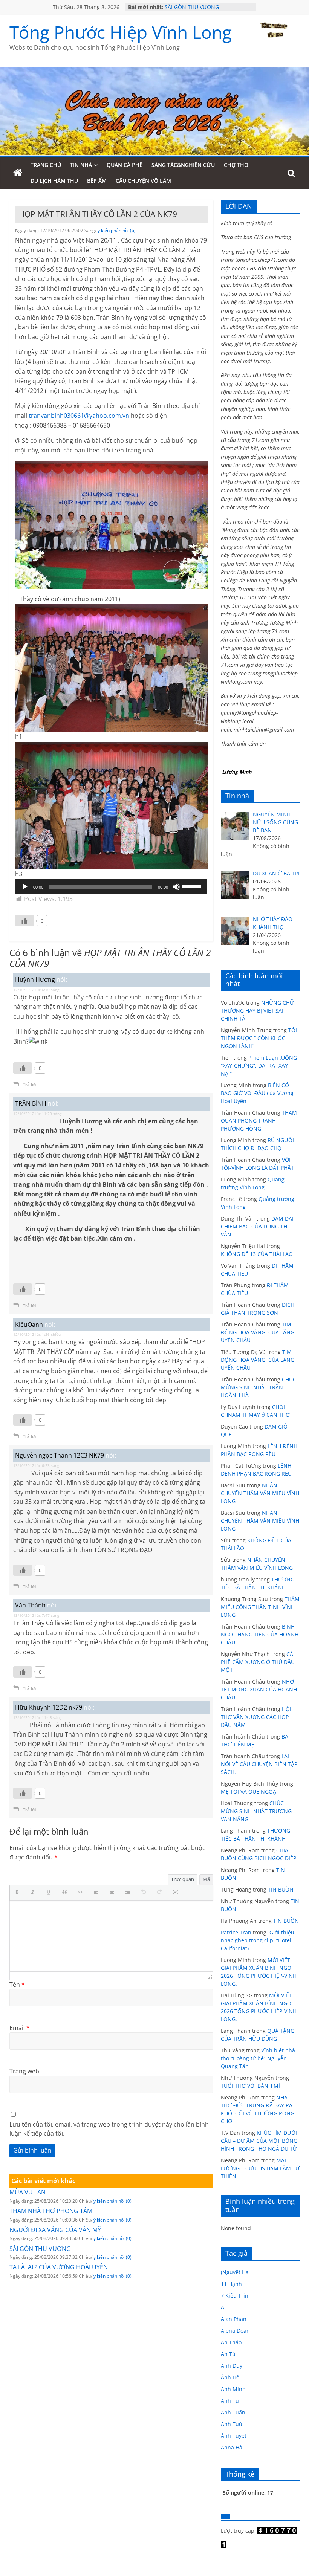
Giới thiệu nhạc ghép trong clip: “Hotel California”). (258, 1940)
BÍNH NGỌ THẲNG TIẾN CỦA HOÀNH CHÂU (260, 1634)
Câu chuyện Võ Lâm (143, 181)
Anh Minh (233, 2389)
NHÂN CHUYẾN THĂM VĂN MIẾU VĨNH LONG (260, 1493)
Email (20, 2028)
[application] (111, 887)
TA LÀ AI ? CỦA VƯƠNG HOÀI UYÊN (59, 2267)
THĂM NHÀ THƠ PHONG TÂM (51, 2211)
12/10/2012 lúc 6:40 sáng (36, 990)
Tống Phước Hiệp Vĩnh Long (121, 32)
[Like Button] (24, 921)
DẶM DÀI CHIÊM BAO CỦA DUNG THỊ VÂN (257, 1226)
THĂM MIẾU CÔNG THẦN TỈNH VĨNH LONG (260, 1607)
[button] (19, 1893)
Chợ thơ (236, 165)
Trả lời (29, 1084)
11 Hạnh (231, 2284)
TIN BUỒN (281, 1889)
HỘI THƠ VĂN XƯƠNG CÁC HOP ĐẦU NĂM (256, 1717)
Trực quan (183, 1879)
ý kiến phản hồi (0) (112, 2201)
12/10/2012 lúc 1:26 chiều (37, 1334)
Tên (17, 1985)
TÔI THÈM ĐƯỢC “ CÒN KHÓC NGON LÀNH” (259, 1038)
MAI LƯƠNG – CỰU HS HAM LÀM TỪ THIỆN (260, 2168)
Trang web (24, 2071)
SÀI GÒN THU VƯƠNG (192, 7)
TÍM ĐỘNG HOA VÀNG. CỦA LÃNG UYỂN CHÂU (258, 1332)
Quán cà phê (125, 165)
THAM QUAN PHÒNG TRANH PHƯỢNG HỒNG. (259, 1121)
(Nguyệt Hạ (235, 2272)
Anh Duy (232, 2366)
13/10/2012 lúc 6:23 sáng (36, 1465)
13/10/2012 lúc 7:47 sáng (36, 1615)
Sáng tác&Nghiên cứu (183, 165)
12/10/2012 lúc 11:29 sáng (37, 1114)
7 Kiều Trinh (236, 2296)
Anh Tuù (232, 2424)
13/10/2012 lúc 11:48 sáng (37, 1717)
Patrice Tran (236, 1932)
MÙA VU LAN (28, 2192)
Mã (206, 1879)
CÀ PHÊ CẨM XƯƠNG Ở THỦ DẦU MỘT (258, 1662)
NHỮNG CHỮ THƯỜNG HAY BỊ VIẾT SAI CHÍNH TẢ (257, 1011)
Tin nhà (81, 165)
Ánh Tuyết (234, 2436)
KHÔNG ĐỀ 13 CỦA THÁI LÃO (257, 1254)
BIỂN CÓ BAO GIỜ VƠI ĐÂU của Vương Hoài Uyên (257, 1093)
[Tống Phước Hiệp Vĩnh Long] (18, 173)
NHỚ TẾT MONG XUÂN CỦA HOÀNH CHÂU (259, 1689)
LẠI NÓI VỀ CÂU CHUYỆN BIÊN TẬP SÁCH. (259, 1764)
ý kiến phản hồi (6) (117, 230)
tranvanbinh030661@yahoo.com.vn (79, 416)
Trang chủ (46, 165)
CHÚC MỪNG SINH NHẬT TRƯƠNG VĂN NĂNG (256, 1811)
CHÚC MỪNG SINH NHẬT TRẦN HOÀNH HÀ (259, 1387)
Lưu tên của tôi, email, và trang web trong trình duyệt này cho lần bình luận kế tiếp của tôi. (109, 2129)
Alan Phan (234, 2319)
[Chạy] (25, 887)
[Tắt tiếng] (176, 887)
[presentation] (19, 1893)
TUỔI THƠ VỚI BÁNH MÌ (250, 2086)
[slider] (193, 886)
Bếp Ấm (97, 181)
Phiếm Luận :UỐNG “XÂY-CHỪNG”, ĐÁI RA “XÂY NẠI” (259, 1066)
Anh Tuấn (233, 2412)
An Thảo (231, 2342)
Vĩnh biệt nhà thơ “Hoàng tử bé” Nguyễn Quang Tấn (258, 2058)
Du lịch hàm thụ (54, 181)
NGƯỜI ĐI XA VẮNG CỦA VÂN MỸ (55, 2230)
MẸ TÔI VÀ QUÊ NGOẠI (249, 1791)
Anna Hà (232, 2447)
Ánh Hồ (230, 2377)
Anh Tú (230, 2401)
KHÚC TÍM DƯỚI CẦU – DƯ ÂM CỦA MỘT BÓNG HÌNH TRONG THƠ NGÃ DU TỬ (259, 2141)
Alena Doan (235, 2331)
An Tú (228, 2354)
